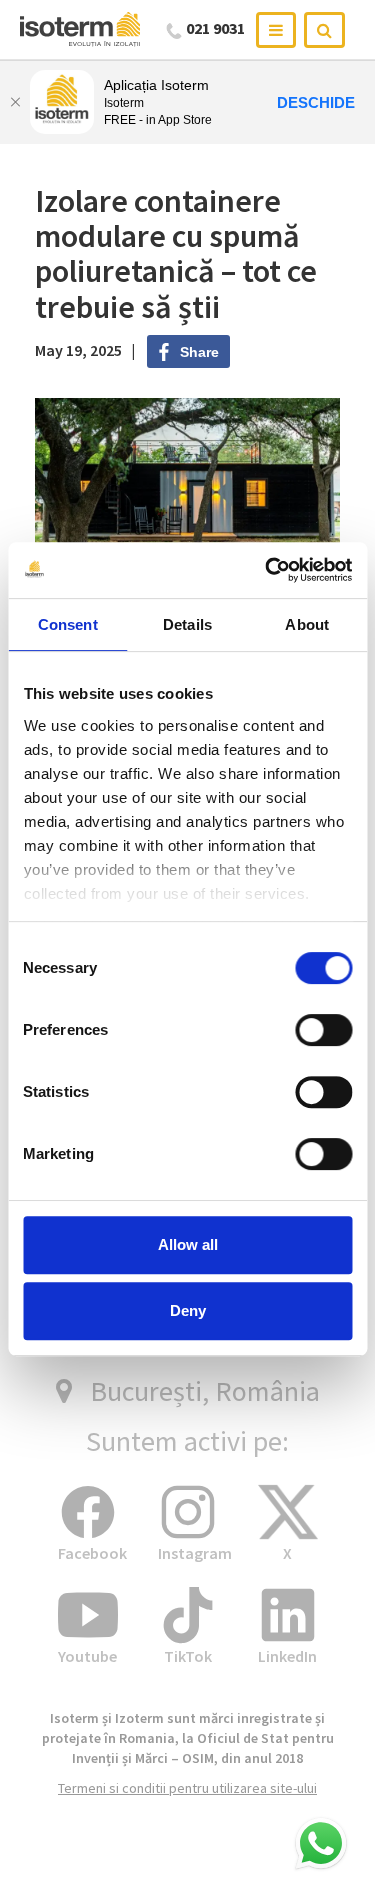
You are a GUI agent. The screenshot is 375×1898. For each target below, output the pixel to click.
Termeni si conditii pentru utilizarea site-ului (187, 1788)
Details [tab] (187, 624)
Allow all (188, 1244)
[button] (321, 1844)
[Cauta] (324, 30)
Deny (188, 1310)
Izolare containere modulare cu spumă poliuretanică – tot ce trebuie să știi (176, 254)
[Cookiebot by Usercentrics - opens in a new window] (267, 570)
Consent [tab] (68, 624)
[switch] (323, 1030)
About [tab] (307, 624)
